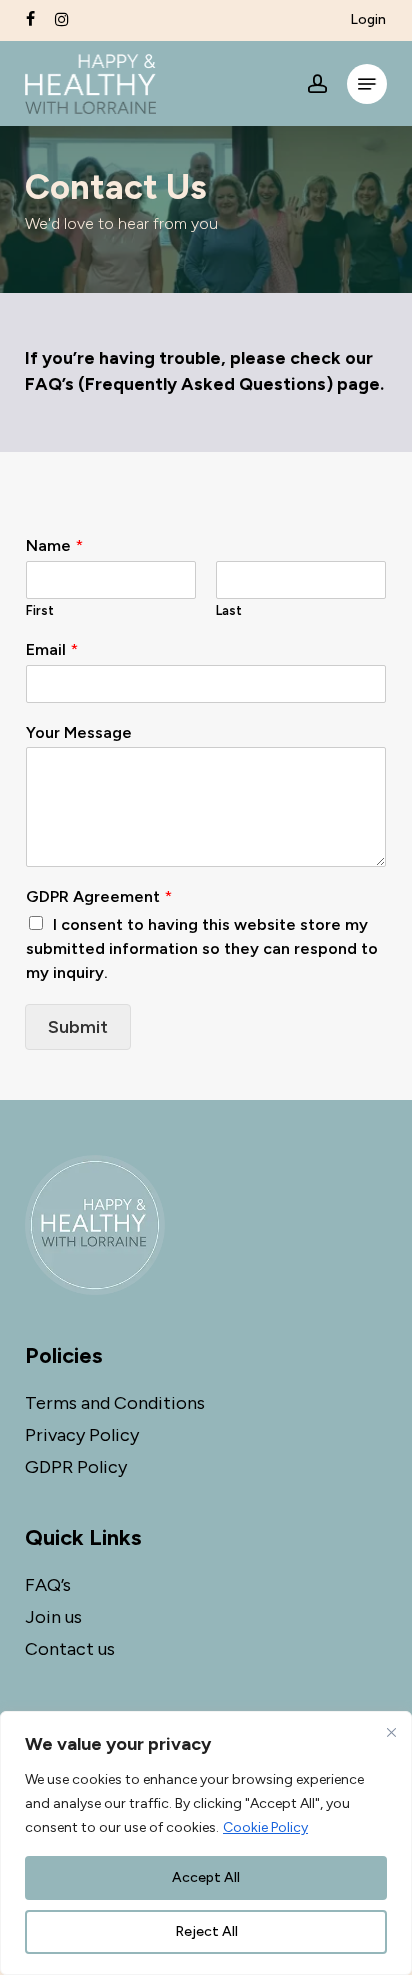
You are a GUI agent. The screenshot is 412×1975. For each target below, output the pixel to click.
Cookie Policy (265, 1827)
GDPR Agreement (99, 896)
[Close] (391, 1732)
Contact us (70, 1649)
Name (54, 545)
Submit (78, 1027)
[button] (367, 84)
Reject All (206, 1931)
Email (52, 649)
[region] (206, 1843)
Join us (53, 1617)
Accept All (206, 1877)
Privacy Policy (82, 1435)
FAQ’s (48, 1585)
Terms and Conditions (115, 1403)
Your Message (79, 732)
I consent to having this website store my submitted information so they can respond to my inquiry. (202, 948)
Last (229, 610)
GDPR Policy (76, 1467)
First (40, 610)
